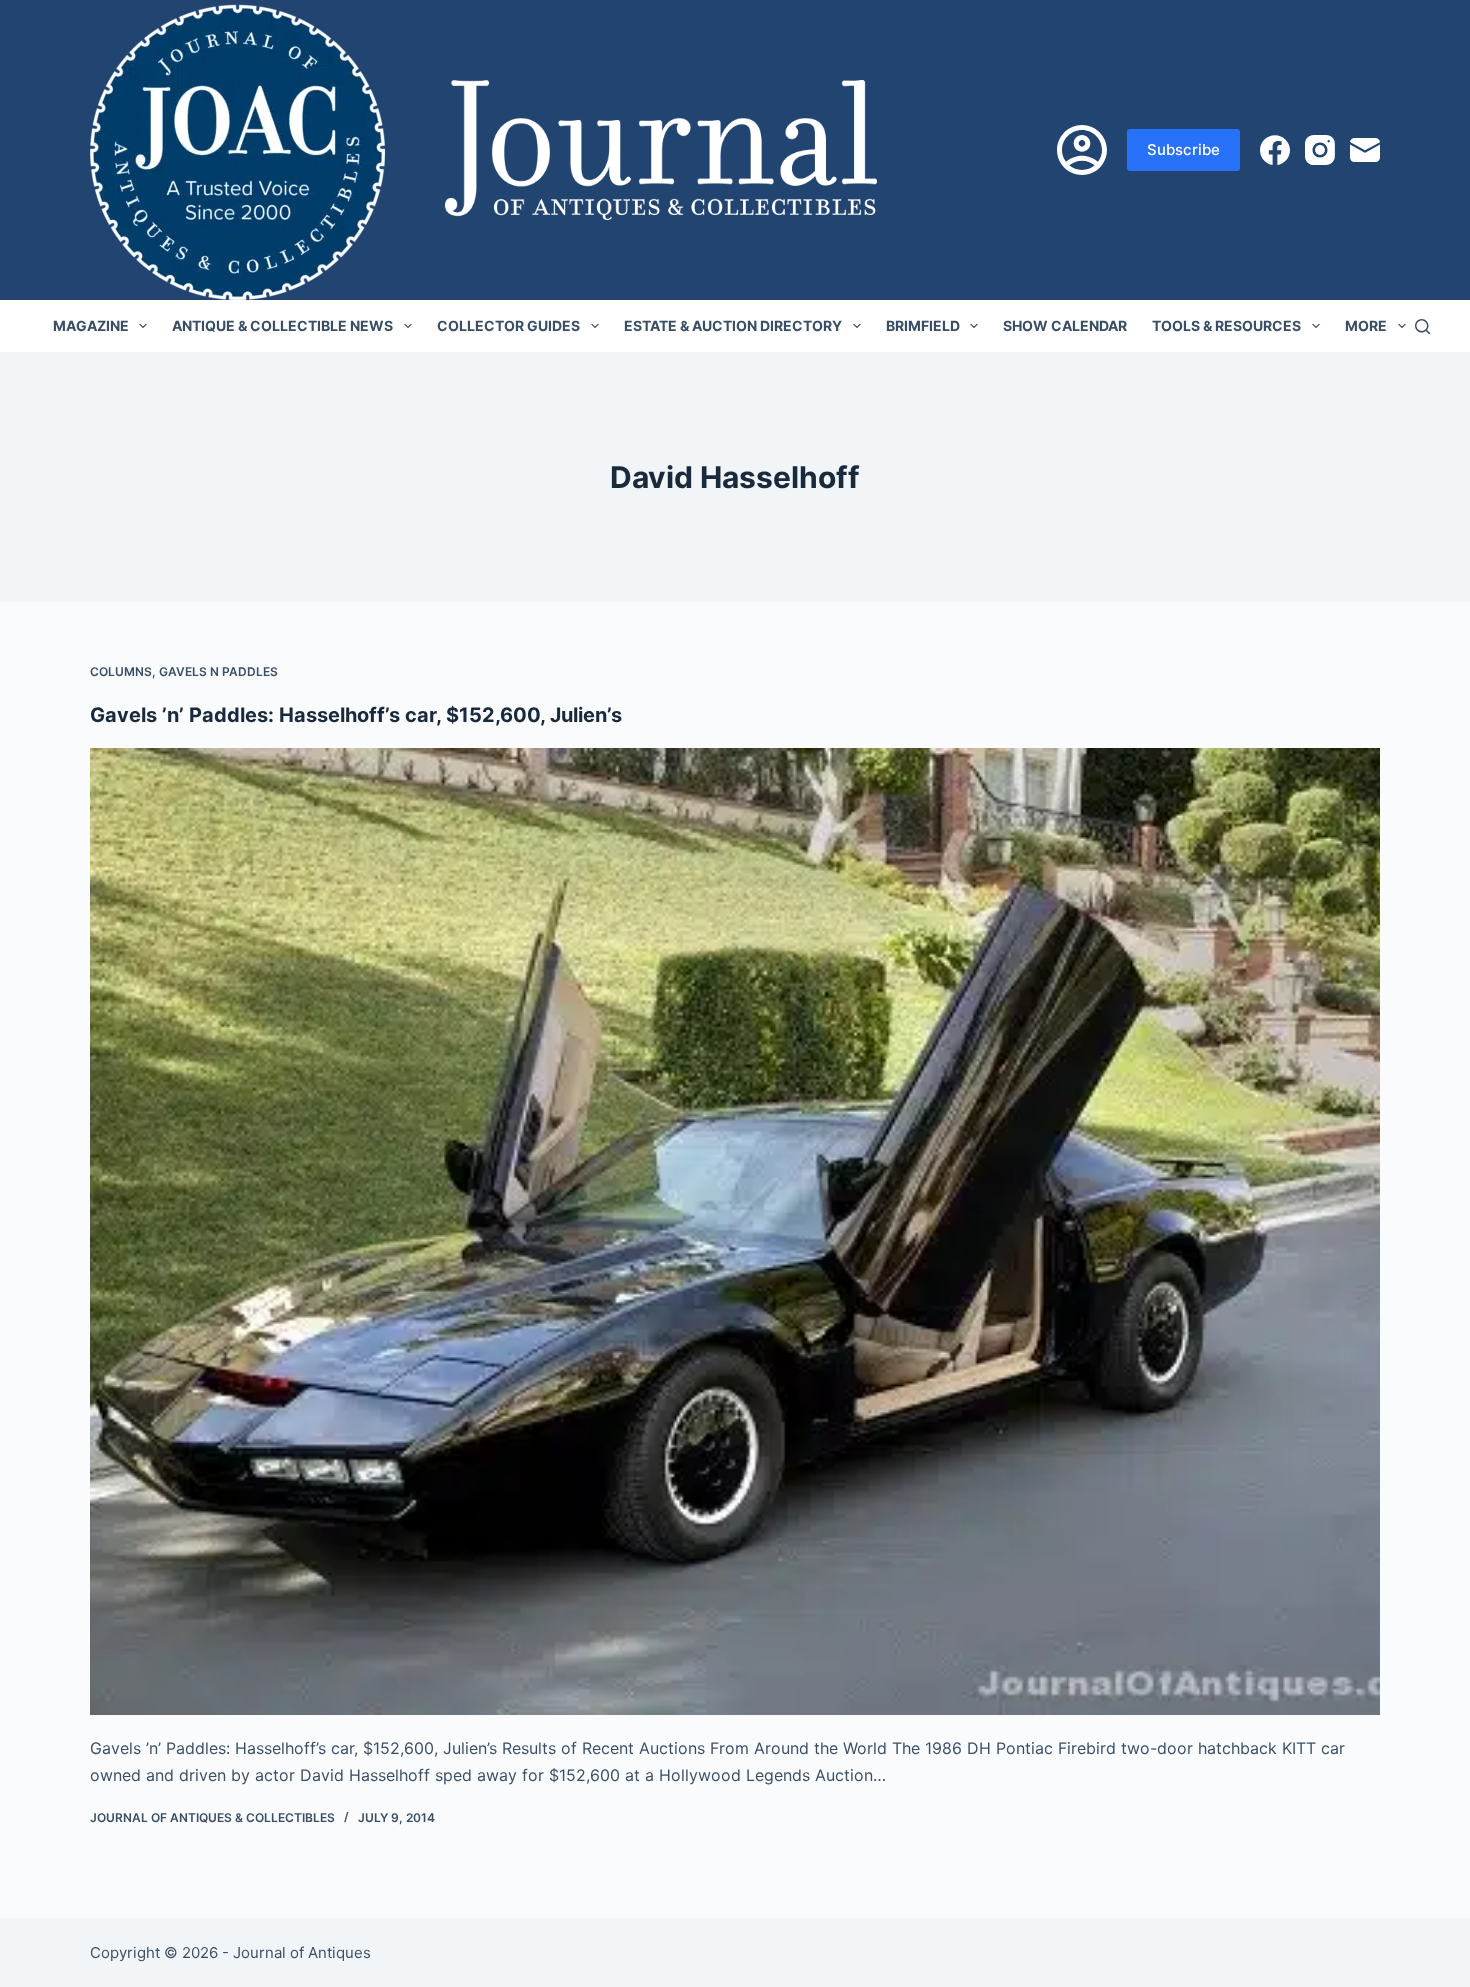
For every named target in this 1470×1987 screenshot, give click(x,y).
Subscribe (1183, 149)
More (1366, 325)
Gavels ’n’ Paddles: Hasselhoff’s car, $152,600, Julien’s (356, 715)
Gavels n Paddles (218, 671)
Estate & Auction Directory (733, 325)
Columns (121, 671)
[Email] (1365, 150)
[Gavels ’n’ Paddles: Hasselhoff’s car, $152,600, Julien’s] (735, 1232)
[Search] (1422, 326)
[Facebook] (1275, 150)
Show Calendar (1065, 325)
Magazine (91, 325)
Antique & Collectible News (282, 325)
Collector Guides (508, 325)
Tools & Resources (1226, 325)
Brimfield (923, 325)
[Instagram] (1320, 150)
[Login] (1082, 150)
